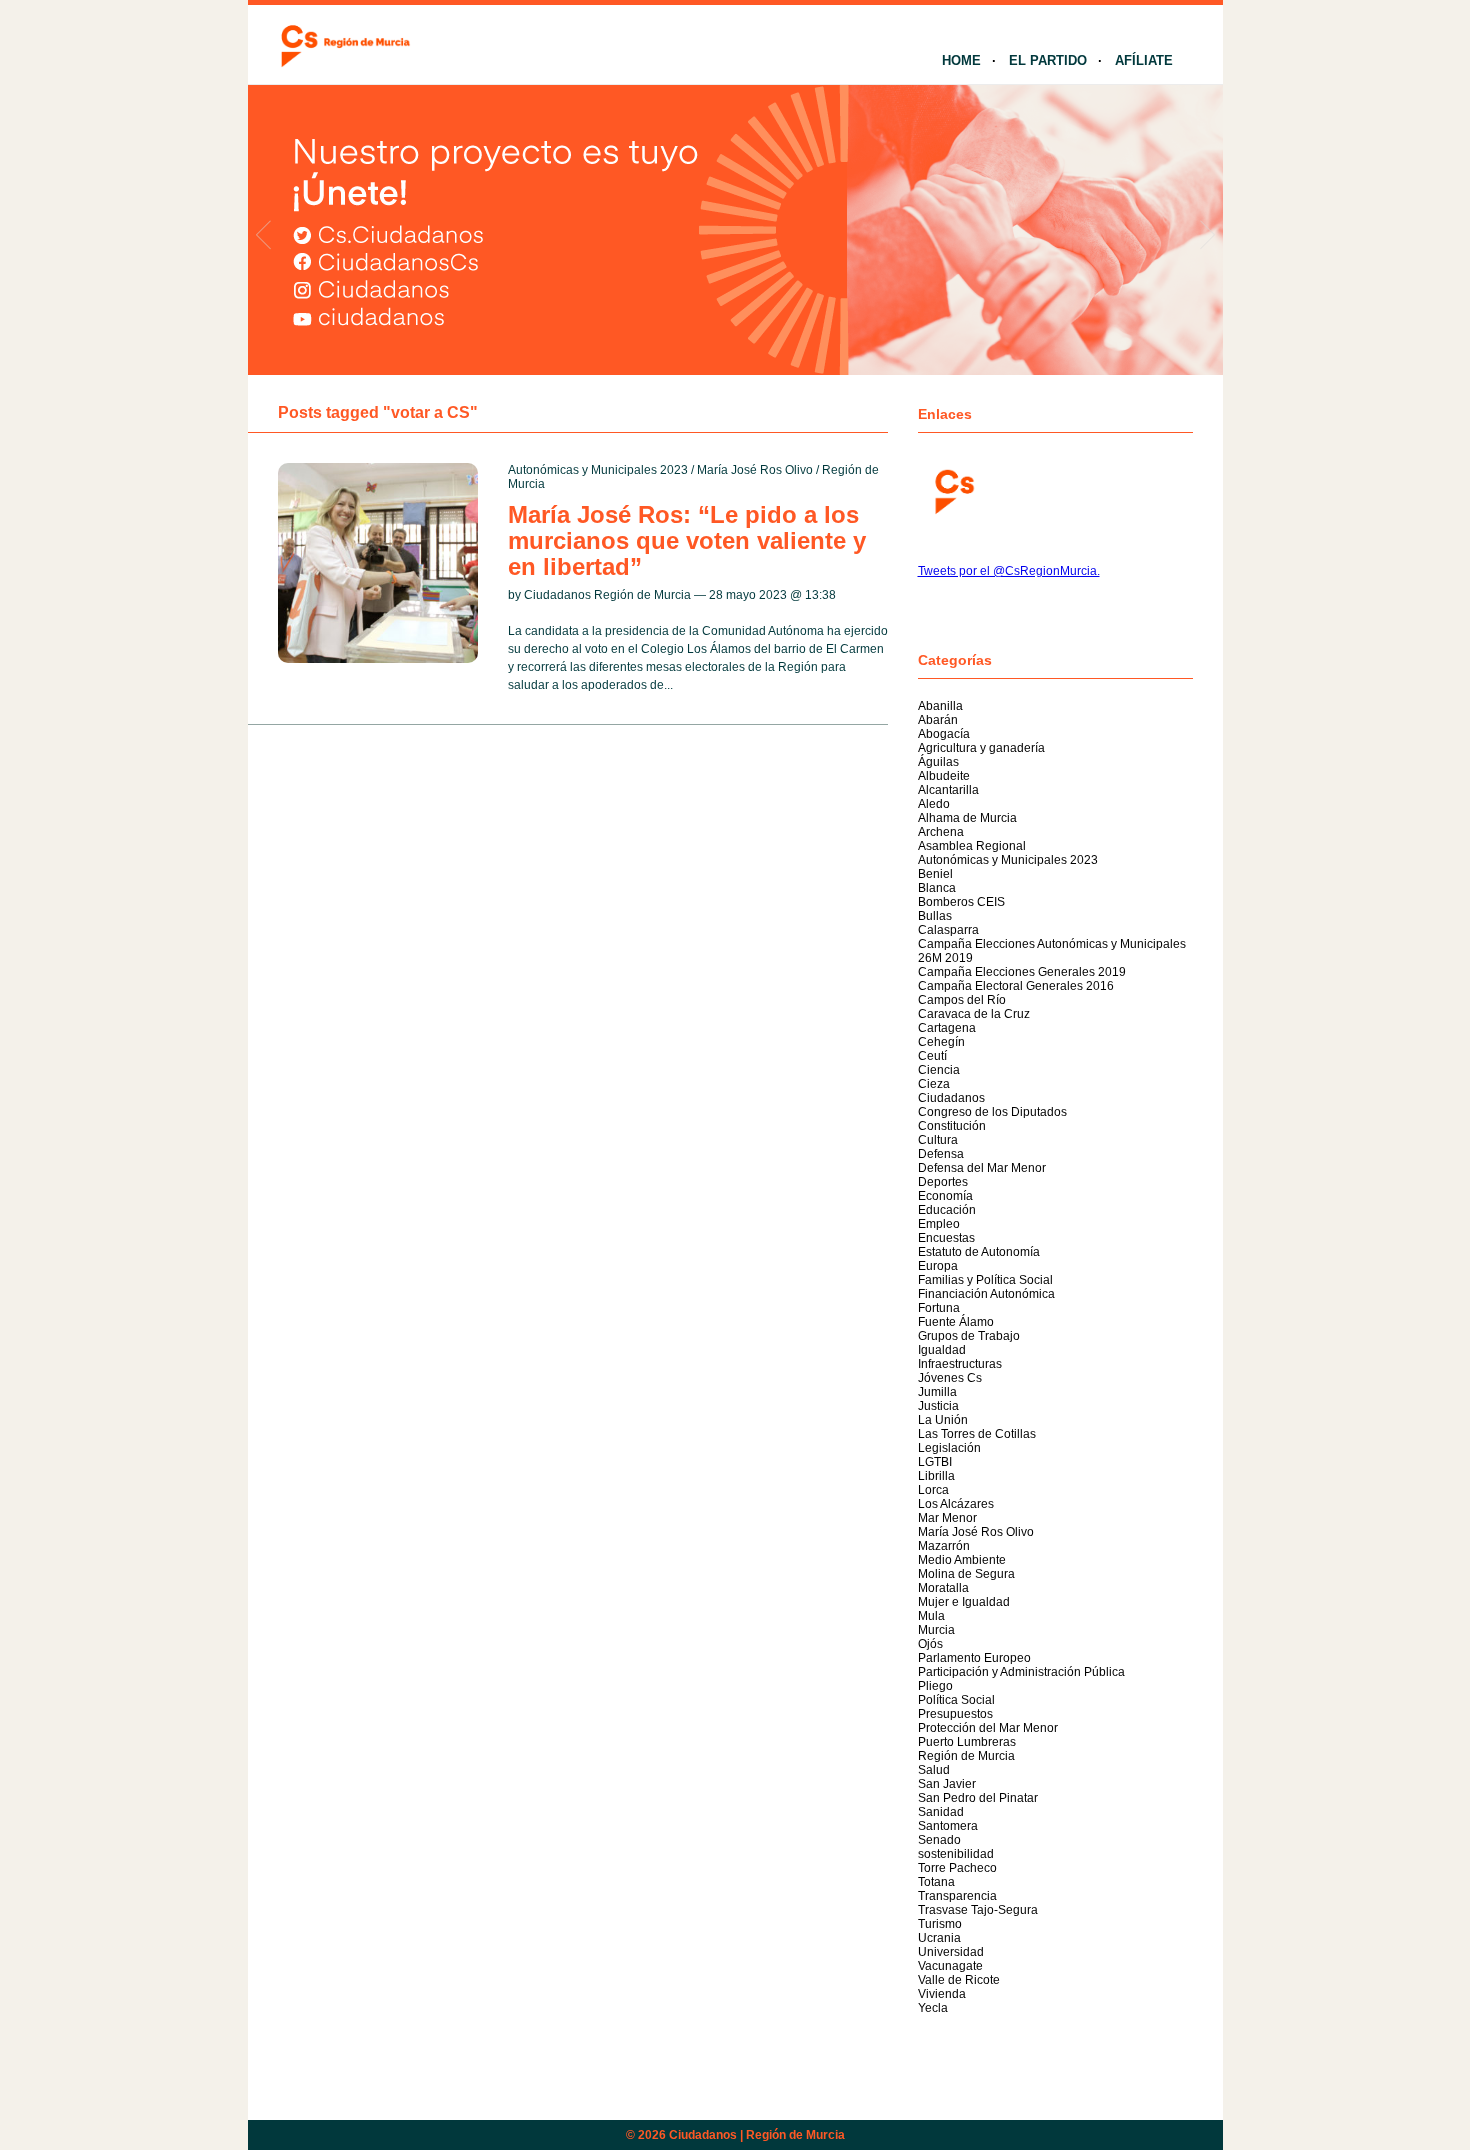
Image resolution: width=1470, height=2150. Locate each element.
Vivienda (942, 1994)
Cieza (934, 1084)
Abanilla (940, 706)
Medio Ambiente (962, 1560)
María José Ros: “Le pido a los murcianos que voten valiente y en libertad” (687, 540)
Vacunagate (950, 1966)
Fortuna (939, 1308)
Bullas (935, 916)
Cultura (938, 1140)
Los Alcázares (956, 1504)
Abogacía (944, 734)
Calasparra (948, 930)
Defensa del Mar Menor (982, 1168)
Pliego (935, 1686)
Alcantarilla (948, 790)
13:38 (820, 595)
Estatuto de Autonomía (979, 1252)
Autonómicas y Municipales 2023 (598, 470)
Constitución (952, 1126)
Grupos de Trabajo (969, 1336)
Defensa (941, 1154)
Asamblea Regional (972, 846)
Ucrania (939, 1938)
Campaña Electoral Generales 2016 (1016, 986)
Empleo (939, 1224)
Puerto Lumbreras (967, 1742)
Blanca (937, 888)
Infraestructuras (960, 1364)
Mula (931, 1616)
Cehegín (941, 1042)
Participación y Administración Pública (1021, 1672)
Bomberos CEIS (961, 902)
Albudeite (944, 776)
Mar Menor (947, 1518)
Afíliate (1144, 60)
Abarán (938, 720)
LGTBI (935, 1462)
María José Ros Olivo (755, 470)
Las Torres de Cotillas (977, 1434)
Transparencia (957, 1896)
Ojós (930, 1644)
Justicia (938, 1406)
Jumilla (937, 1392)
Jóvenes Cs (950, 1378)
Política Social (956, 1700)
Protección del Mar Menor (988, 1728)
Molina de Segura (966, 1574)
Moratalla (943, 1588)
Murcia (936, 1630)
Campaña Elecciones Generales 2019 (1022, 972)
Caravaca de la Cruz (974, 1014)
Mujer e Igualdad (964, 1602)
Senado (939, 1840)
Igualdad (942, 1350)
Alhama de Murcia (967, 818)
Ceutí (932, 1056)
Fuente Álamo (956, 1322)
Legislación (949, 1448)
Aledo (934, 804)
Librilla (936, 1476)
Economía (945, 1196)
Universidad (951, 1952)
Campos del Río (962, 1000)
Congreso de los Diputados (992, 1112)
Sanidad (941, 1812)
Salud (934, 1770)
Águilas (938, 762)
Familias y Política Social (985, 1280)
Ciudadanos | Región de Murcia (757, 2135)
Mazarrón (944, 1546)
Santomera (948, 1826)
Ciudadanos (951, 1098)
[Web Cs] (953, 489)
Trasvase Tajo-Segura (978, 1910)
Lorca (933, 1490)
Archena (941, 832)
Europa (938, 1266)
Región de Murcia (966, 1756)
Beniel (935, 874)
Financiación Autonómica (986, 1294)
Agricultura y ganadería (981, 748)
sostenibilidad (956, 1854)
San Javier (947, 1784)
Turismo (940, 1924)
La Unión (943, 1420)
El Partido (1048, 60)
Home (961, 60)
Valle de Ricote (959, 1980)
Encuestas (946, 1238)
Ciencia (939, 1070)
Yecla (933, 2008)
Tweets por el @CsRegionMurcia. (1009, 571)
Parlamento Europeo (974, 1658)
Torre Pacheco (957, 1868)
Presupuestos (955, 1714)
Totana (936, 1882)
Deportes (943, 1182)
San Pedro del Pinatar (978, 1798)
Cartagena (947, 1028)
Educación (947, 1210)
